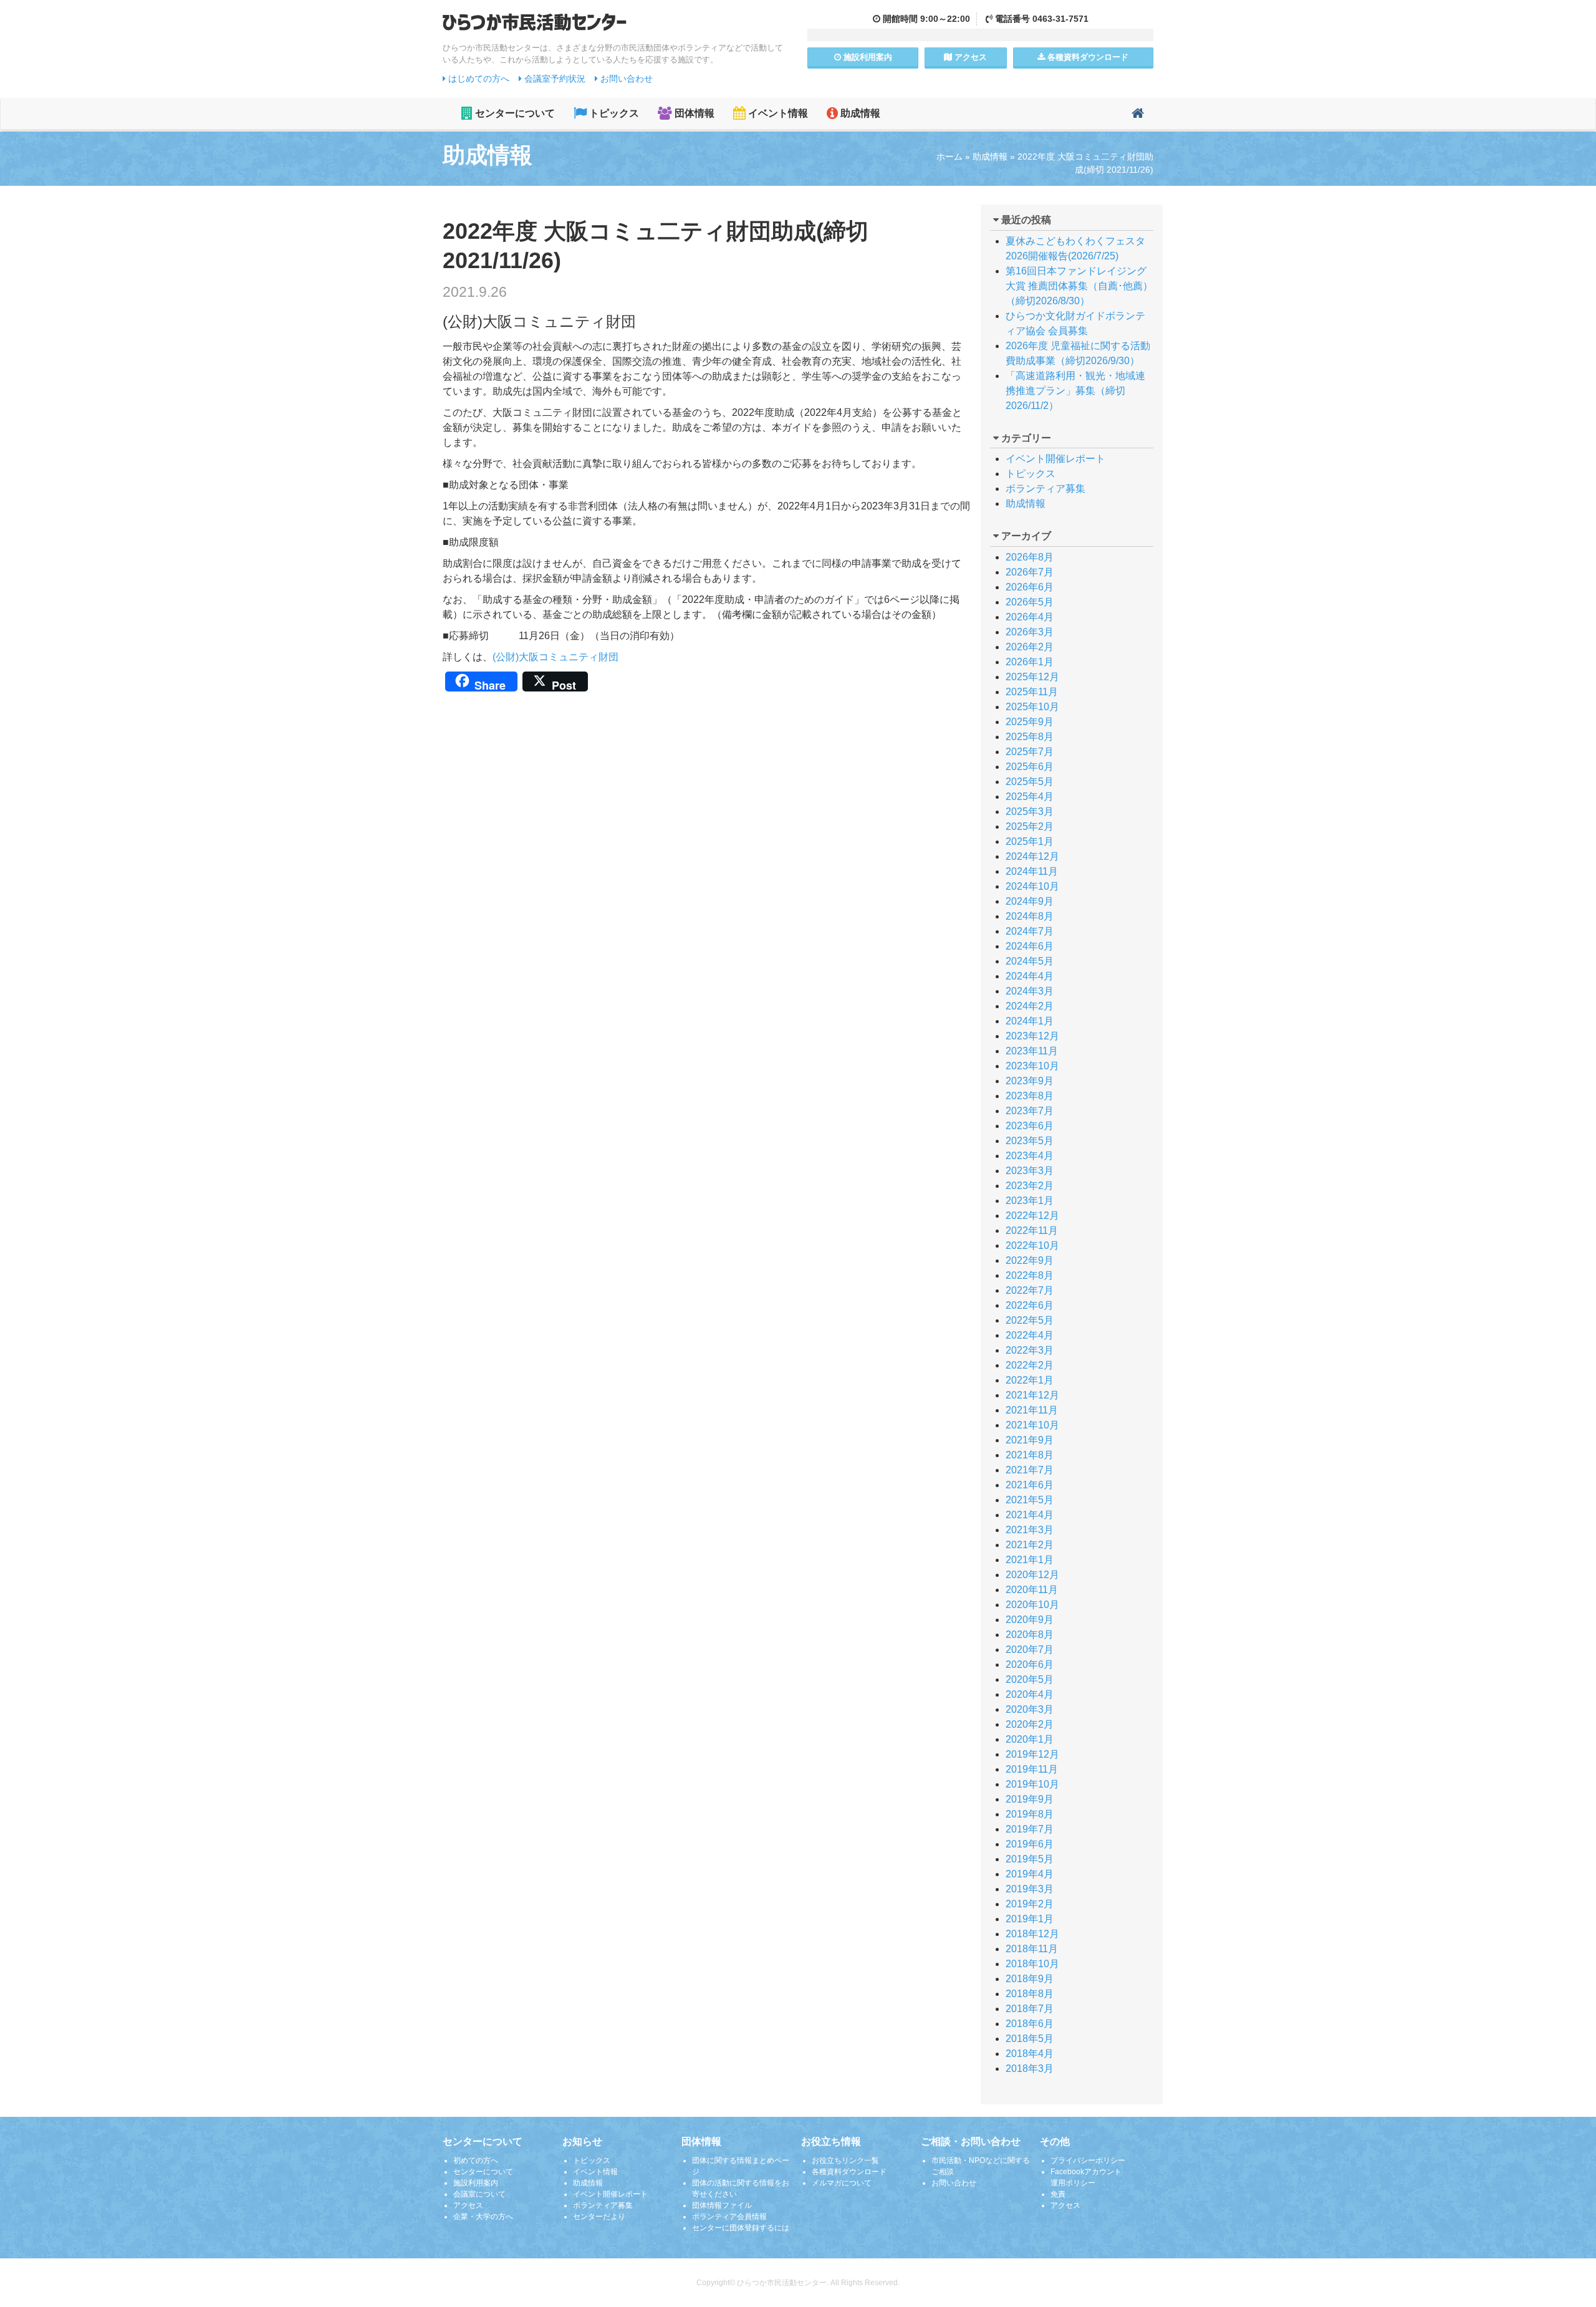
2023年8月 (1030, 1096)
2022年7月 (1030, 1290)
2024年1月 (1030, 1021)
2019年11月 (1032, 1769)
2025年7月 (1030, 752)
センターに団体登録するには (741, 2228)
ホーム (949, 157)
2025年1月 (1030, 841)
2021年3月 (1030, 1530)
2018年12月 (1032, 1934)
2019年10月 (1032, 1784)
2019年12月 (1032, 1754)
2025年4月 (1030, 797)
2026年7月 (1030, 572)
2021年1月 (1030, 1560)
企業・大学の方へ (483, 2217)
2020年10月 (1032, 1605)
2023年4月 (1030, 1156)
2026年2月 (1030, 647)
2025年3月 (1030, 812)
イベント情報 (777, 113)
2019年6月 (1030, 1844)
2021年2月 (1030, 1545)
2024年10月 (1032, 886)
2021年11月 (1032, 1410)
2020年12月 (1032, 1575)
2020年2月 (1030, 1724)
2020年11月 (1032, 1590)
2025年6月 (1030, 767)
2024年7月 (1030, 931)
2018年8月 (1030, 1994)
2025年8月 (1030, 737)
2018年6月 (1030, 2024)
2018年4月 (1030, 2054)
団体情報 (693, 113)
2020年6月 (1030, 1664)
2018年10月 (1032, 1964)
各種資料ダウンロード (849, 2172)
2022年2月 (1030, 1365)
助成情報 (859, 113)
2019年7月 (1030, 1829)
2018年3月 (1030, 2069)
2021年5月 (1030, 1500)
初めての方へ (476, 2160)
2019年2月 (1030, 1904)
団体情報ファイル (722, 2205)
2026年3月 (1030, 632)
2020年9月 (1030, 1620)
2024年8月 (1030, 916)
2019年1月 (1030, 1919)
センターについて (514, 113)
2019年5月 (1030, 1859)
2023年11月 (1032, 1051)
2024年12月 (1032, 856)
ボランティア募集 (1046, 489)
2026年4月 (1030, 617)
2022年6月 (1030, 1305)
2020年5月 (1030, 1679)
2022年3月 (1030, 1350)
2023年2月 (1030, 1186)
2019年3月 (1030, 1889)
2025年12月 (1032, 677)
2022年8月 (1030, 1275)
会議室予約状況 (554, 79)
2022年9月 (1030, 1260)
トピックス (613, 113)
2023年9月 (1030, 1081)
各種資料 (1087, 57)
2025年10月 (1032, 707)
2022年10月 (1032, 1245)
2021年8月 (1030, 1455)
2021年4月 (1030, 1515)
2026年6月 (1030, 587)
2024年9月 (1030, 901)
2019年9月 (1030, 1799)
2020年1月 (1030, 1739)
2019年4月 (1030, 1874)
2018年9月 (1030, 1979)
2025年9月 (1030, 722)
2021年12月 (1032, 1395)
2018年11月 (1032, 1949)
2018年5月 (1030, 2039)
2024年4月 (1030, 976)
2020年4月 (1030, 1694)
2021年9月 (1030, 1440)
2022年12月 (1032, 1216)
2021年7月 (1030, 1470)
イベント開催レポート (1055, 459)
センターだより (599, 2217)
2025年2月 (1030, 826)
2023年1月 (1030, 1201)
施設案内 (867, 57)
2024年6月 (1030, 946)
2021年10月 (1032, 1425)
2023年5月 (1030, 1141)
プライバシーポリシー (1088, 2160)
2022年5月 (1030, 1320)
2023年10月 (1032, 1066)
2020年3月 (1030, 1709)
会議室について (479, 2194)
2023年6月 (1030, 1126)
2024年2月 (1030, 1006)
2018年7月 (1030, 2009)
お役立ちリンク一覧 (845, 2160)
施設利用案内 (476, 2183)
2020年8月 (1030, 1635)
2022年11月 (1032, 1231)
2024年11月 (1032, 871)
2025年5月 (1030, 782)
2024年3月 (1030, 991)
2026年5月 (1030, 602)
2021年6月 (1030, 1485)
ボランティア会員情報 (729, 2217)
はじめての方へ (478, 79)
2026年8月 (1030, 557)
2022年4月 (1030, 1335)
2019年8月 (1030, 1814)
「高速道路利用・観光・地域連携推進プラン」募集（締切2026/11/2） (1075, 391)
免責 (1058, 2194)
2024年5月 (1030, 961)
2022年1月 (1030, 1380)
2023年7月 (1030, 1111)
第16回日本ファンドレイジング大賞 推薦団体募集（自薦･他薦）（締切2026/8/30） (1079, 286)
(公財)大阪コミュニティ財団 (555, 657)
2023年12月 (1032, 1036)
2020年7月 (1030, 1650)
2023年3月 (1030, 1171)
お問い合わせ (625, 79)
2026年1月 (1030, 662)
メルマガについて (842, 2183)
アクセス (969, 57)
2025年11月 (1032, 692)
